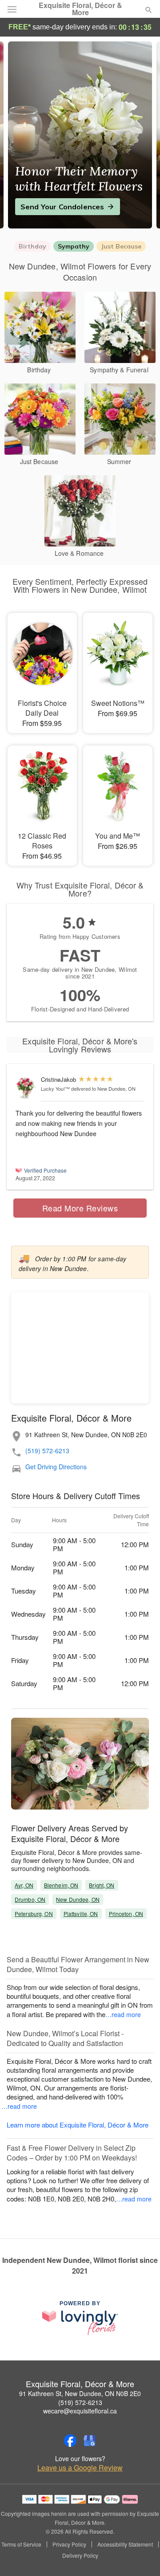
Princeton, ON (126, 1914)
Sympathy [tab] (74, 246)
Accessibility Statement (125, 2544)
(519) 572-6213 (47, 1451)
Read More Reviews (80, 1208)
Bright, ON (102, 1885)
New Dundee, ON (78, 1899)
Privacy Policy (69, 2544)
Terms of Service (21, 2544)
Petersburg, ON (34, 1914)
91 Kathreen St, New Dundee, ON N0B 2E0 (80, 2393)
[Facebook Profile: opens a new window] (70, 2441)
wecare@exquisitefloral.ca (80, 2411)
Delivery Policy (80, 2556)
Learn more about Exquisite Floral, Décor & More (78, 2125)
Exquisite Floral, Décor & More (80, 9)
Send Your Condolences (62, 207)
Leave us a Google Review (80, 2468)
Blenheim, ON (61, 1885)
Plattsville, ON (81, 1914)
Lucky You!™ (55, 1088)
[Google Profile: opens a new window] (90, 2441)
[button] (141, 2556)
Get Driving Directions (56, 1467)
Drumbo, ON (30, 1899)
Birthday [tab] (32, 246)
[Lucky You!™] (26, 1088)
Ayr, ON (24, 1885)
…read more (123, 2014)
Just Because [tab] (121, 246)
